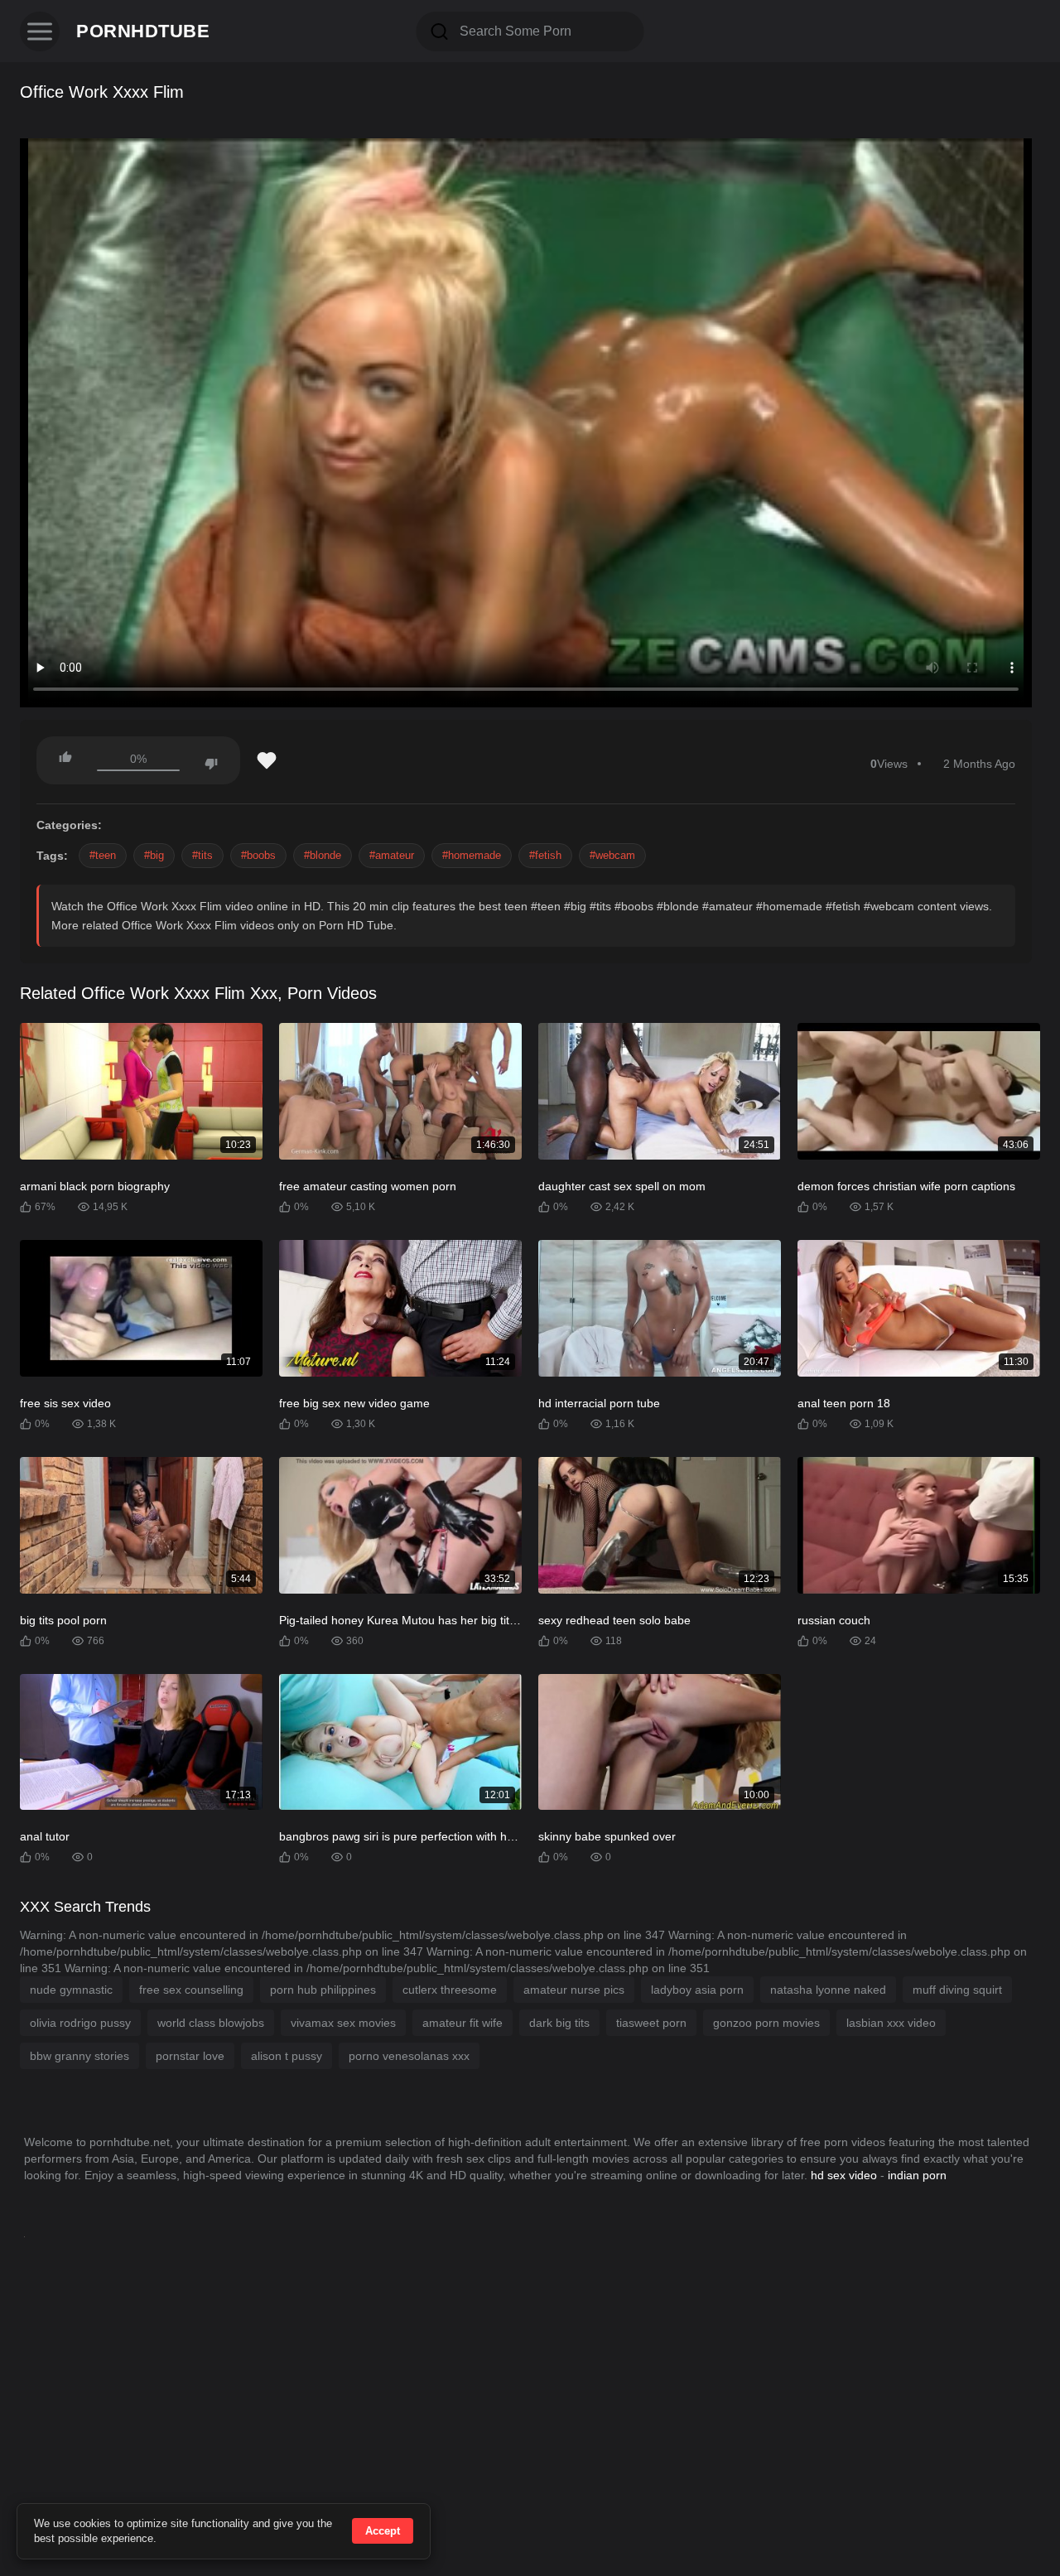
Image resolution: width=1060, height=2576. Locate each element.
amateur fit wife (463, 2023)
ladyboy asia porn (697, 1990)
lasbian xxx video (891, 2023)
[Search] (440, 31)
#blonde (323, 855)
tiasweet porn (651, 2023)
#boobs (258, 855)
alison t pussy (287, 2056)
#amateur (392, 855)
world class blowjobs (211, 2023)
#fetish (545, 855)
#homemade (472, 855)
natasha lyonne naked (828, 1990)
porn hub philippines (323, 1990)
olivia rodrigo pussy (80, 2023)
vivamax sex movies (343, 2023)
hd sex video (844, 2175)
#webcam (612, 855)
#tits (202, 855)
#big (154, 855)
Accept (383, 2531)
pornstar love (190, 2056)
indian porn (917, 2175)
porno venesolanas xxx (409, 2056)
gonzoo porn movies (766, 2023)
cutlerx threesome (450, 1990)
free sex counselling (191, 1990)
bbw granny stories (79, 2056)
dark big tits (559, 2023)
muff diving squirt (957, 1990)
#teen (103, 855)
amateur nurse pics (574, 1990)
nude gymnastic (71, 1990)
